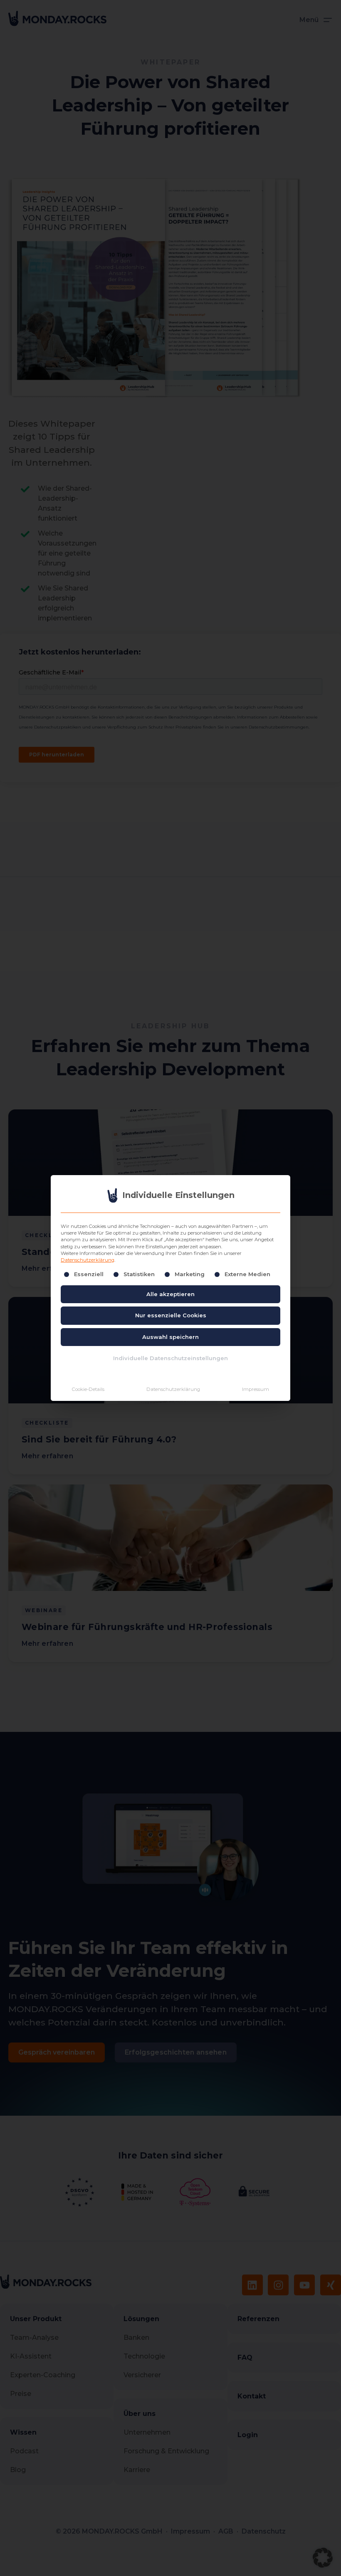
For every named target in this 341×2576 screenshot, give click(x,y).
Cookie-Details (88, 1389)
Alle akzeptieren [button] (170, 1294)
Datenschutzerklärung (88, 1260)
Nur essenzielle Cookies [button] (171, 1315)
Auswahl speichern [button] (170, 1337)
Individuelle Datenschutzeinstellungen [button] (170, 1358)
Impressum (256, 1389)
